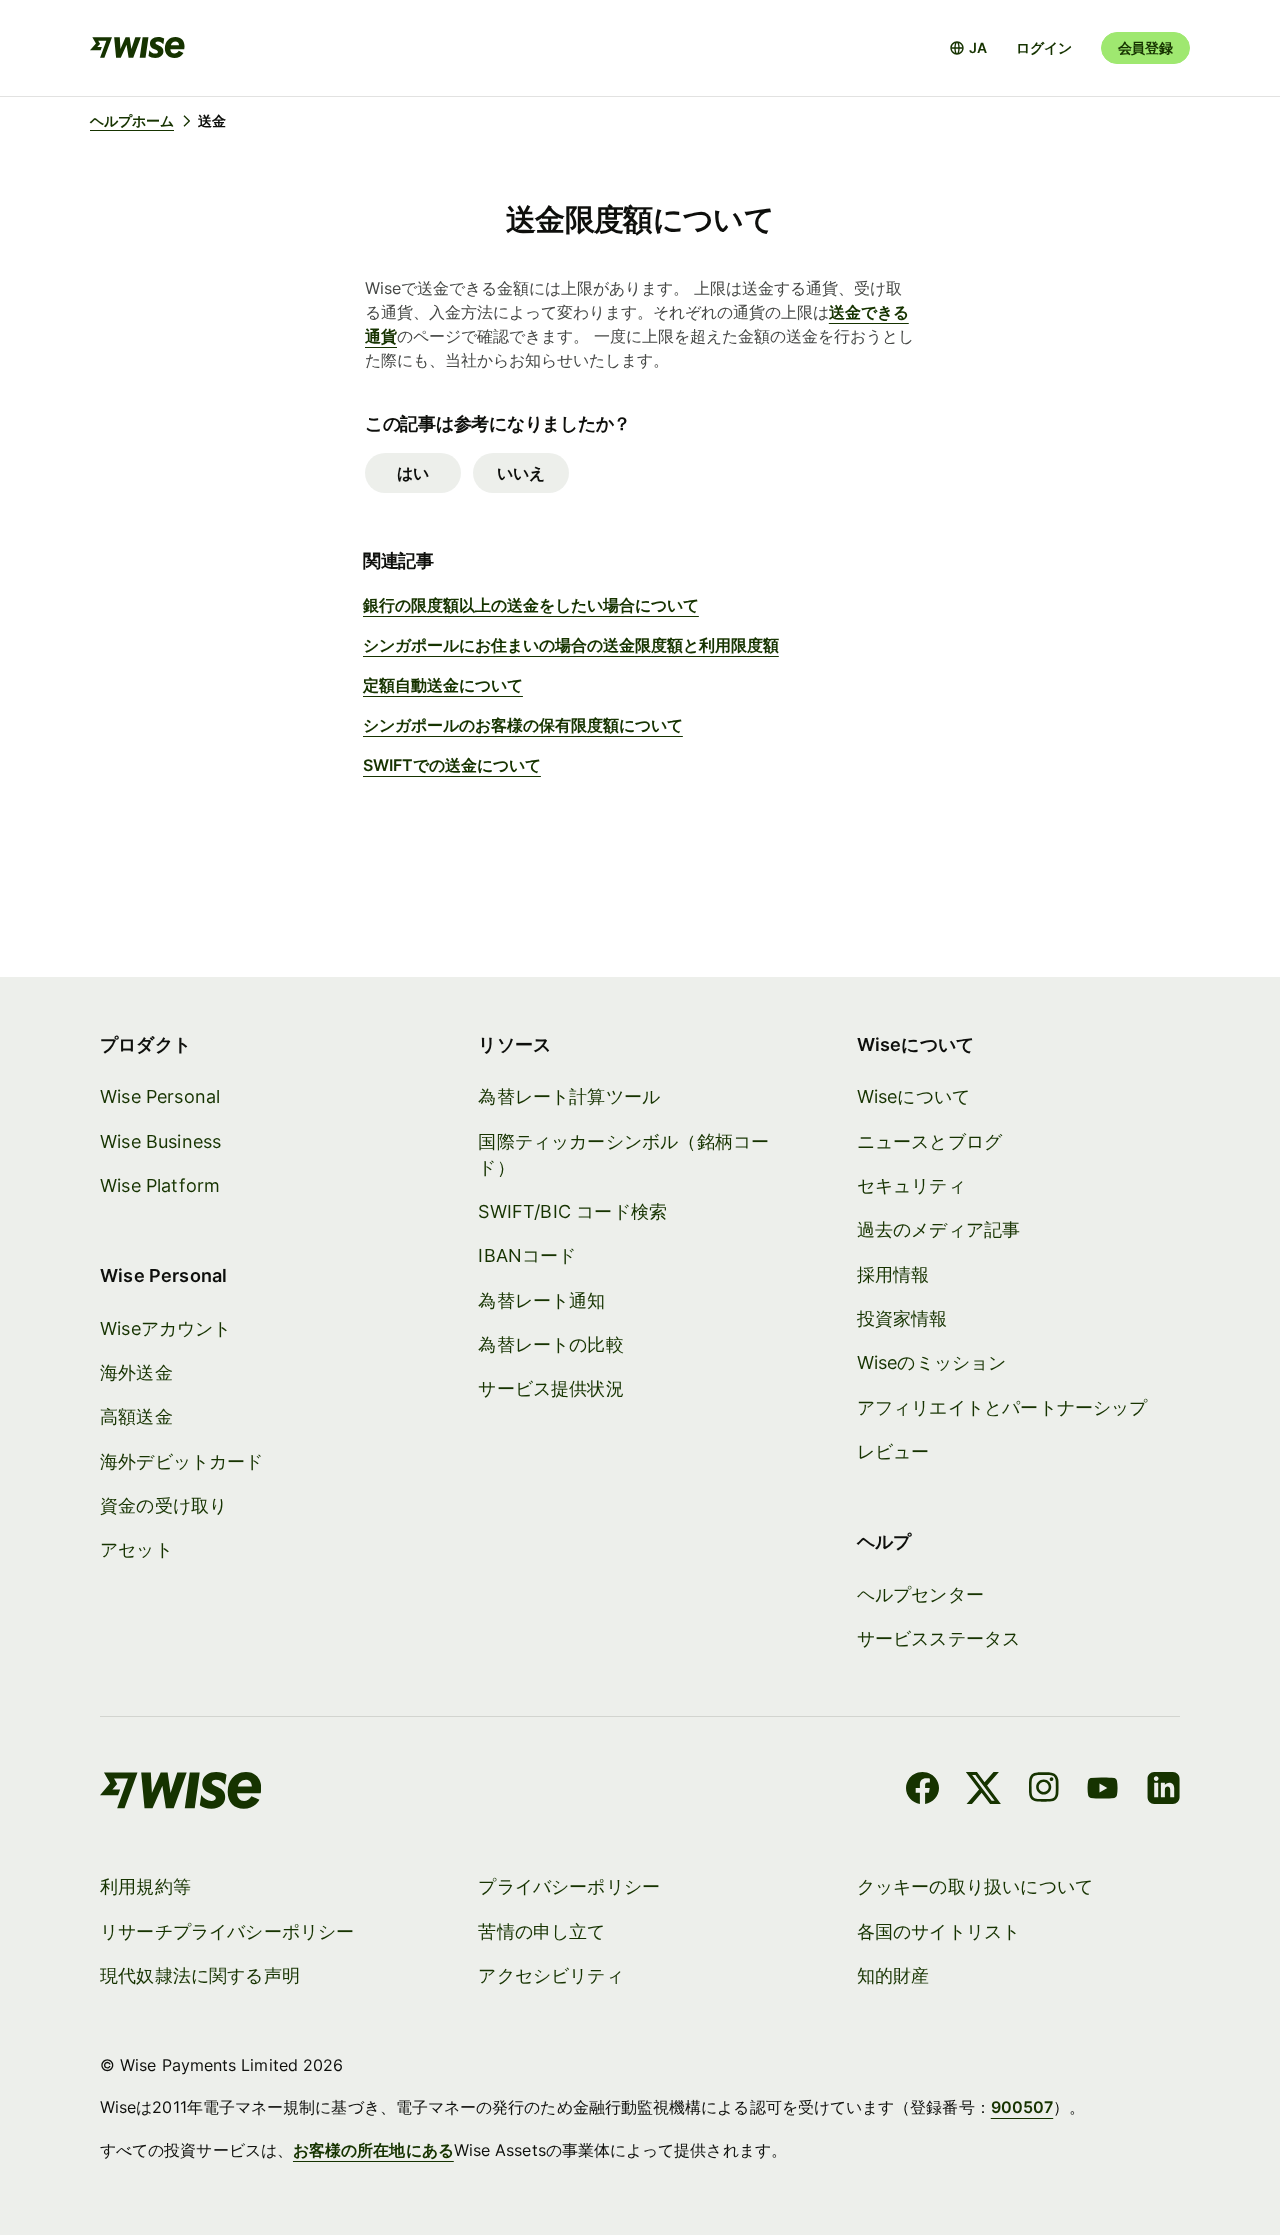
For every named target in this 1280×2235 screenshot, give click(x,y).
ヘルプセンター (920, 1594)
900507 (1022, 2107)
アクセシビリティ (550, 1975)
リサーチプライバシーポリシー (227, 1931)
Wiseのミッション (932, 1362)
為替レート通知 (541, 1300)
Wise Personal (160, 1096)
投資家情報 (902, 1318)
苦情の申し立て (541, 1931)
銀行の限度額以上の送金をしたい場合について (531, 605)
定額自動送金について (443, 685)
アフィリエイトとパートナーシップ (1002, 1407)
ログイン (1043, 47)
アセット (136, 1549)
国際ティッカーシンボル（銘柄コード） (623, 1154)
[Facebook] (922, 1791)
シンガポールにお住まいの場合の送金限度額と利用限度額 (571, 645)
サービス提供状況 (550, 1388)
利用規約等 (145, 1886)
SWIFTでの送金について (452, 765)
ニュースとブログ (929, 1141)
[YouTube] (1102, 1791)
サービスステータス (939, 1638)
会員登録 (1145, 47)
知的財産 (893, 1975)
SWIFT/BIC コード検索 (572, 1211)
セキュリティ (911, 1185)
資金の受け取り (163, 1505)
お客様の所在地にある (373, 2150)
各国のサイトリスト (939, 1931)
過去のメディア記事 (939, 1229)
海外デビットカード (182, 1461)
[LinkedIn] (1163, 1791)
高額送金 (136, 1416)
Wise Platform (160, 1185)
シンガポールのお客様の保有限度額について (523, 725)
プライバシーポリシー (569, 1886)
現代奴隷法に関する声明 (200, 1975)
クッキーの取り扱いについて (975, 1886)
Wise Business (160, 1141)
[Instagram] (1044, 1791)
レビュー (893, 1451)
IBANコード (527, 1255)
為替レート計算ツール (569, 1096)
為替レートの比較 (550, 1344)
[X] (983, 1791)
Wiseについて (913, 1096)
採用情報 (893, 1274)
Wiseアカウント (166, 1328)
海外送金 (136, 1372)
